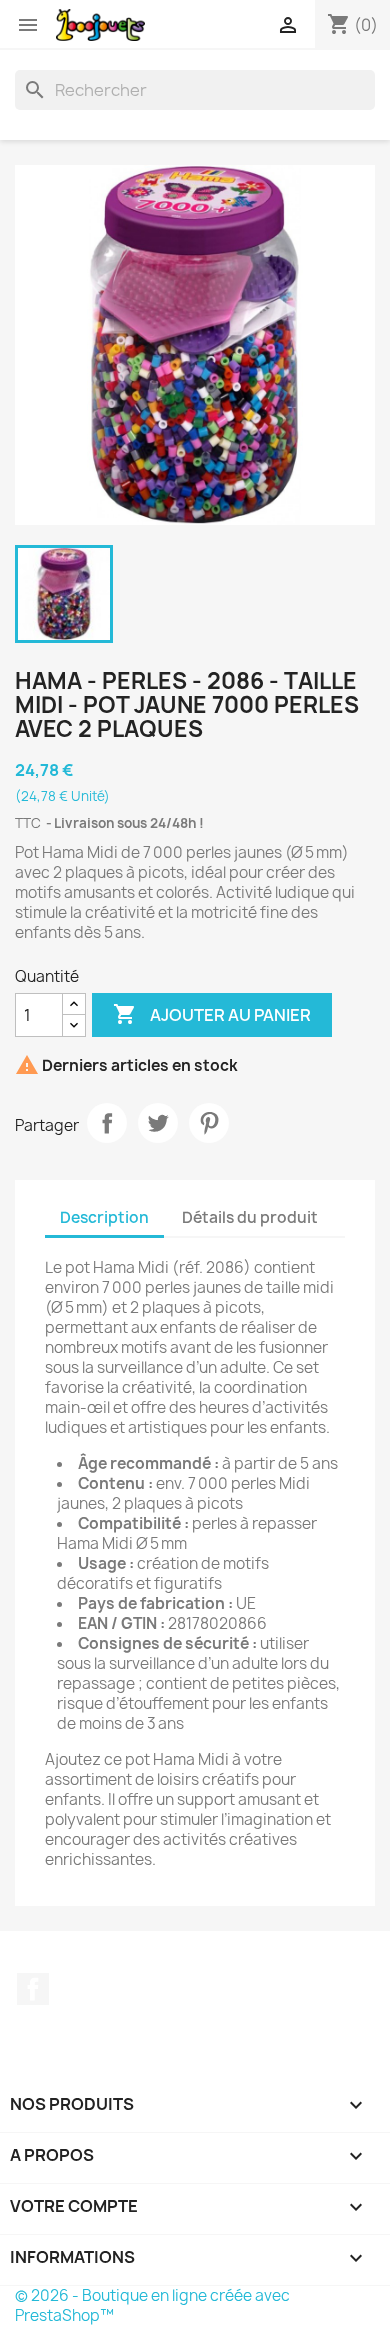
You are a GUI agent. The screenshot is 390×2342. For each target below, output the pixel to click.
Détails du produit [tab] (250, 1217)
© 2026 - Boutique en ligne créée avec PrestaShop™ (152, 2305)
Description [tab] (104, 1217)
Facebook (33, 1989)
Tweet (158, 1123)
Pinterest (209, 1123)
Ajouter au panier (212, 1014)
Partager (107, 1123)
